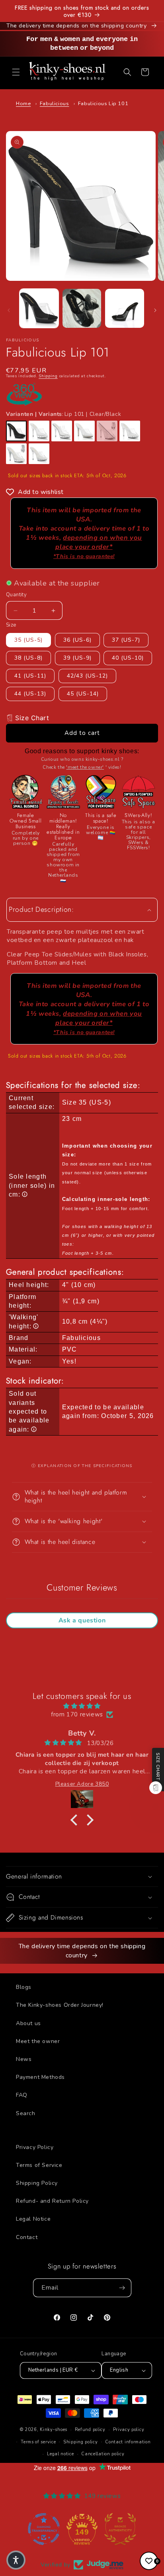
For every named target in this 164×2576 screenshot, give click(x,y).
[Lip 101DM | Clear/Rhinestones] (84, 431)
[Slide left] (9, 310)
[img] (82, 1706)
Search (26, 2113)
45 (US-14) (83, 694)
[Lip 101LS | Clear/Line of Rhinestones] (107, 431)
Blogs (24, 1987)
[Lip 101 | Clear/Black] (16, 431)
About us (28, 2023)
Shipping (48, 376)
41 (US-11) (30, 676)
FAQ (22, 2095)
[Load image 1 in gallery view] (39, 308)
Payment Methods (40, 2077)
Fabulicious (55, 104)
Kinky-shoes (54, 2430)
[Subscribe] (122, 2288)
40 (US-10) (128, 658)
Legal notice (60, 2454)
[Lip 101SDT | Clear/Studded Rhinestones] (130, 431)
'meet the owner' (85, 767)
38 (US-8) (28, 658)
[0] (149, 2561)
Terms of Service (39, 2165)
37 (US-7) (126, 640)
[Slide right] (155, 310)
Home (23, 104)
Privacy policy (129, 2430)
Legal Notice (33, 2219)
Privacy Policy (35, 2147)
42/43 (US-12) (87, 676)
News (24, 2059)
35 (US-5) (28, 640)
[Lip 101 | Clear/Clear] (39, 431)
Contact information (128, 2442)
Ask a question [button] (82, 1620)
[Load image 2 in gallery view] (82, 308)
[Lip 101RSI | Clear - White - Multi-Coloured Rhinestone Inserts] (39, 454)
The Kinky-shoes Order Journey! (60, 2005)
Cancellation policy (103, 2454)
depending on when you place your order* (98, 547)
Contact (27, 2237)
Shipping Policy (37, 2183)
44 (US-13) (30, 694)
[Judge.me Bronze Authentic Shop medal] (82, 2529)
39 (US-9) (77, 658)
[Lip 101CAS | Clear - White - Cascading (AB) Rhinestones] (16, 454)
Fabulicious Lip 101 (103, 104)
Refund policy (90, 2430)
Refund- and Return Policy (52, 2201)
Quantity (16, 595)
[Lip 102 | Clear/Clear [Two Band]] (62, 431)
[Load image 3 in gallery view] (125, 308)
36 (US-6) (77, 640)
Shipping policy (81, 2442)
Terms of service (38, 2442)
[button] (16, 72)
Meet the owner (38, 2041)
